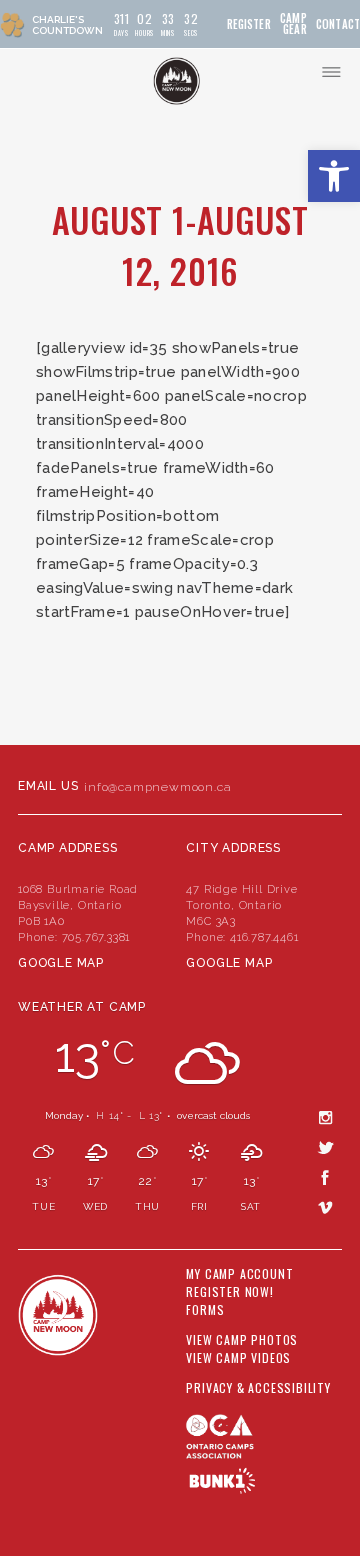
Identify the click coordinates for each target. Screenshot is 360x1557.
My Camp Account (239, 1274)
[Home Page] (176, 81)
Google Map (61, 963)
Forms (205, 1310)
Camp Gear (293, 24)
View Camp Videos (238, 1358)
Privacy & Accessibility (258, 1388)
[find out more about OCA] (264, 1446)
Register (249, 24)
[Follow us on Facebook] (326, 1177)
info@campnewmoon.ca (157, 787)
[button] (334, 176)
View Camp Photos (242, 1340)
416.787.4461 (264, 937)
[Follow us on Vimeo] (326, 1207)
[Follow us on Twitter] (326, 1147)
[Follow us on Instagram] (326, 1117)
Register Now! (229, 1292)
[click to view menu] (331, 72)
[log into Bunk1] (222, 1480)
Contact (338, 24)
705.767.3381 (96, 937)
